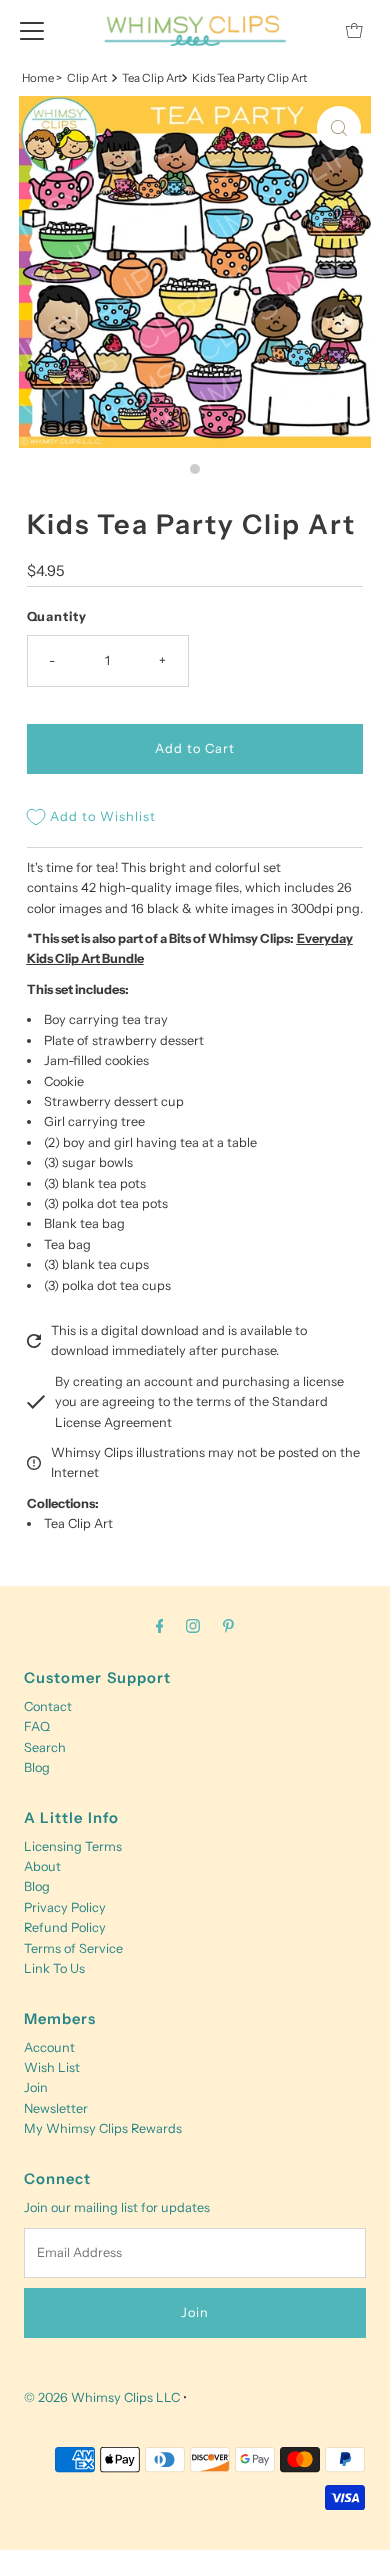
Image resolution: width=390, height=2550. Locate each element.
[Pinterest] (228, 1626)
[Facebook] (160, 1626)
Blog (37, 1767)
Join (36, 2087)
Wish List (52, 2067)
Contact (48, 1706)
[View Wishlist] (309, 30)
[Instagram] (193, 1626)
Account (49, 2047)
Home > (42, 78)
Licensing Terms (73, 1846)
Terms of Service (73, 1948)
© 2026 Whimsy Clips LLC (102, 2397)
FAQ (37, 1726)
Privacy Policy (65, 1907)
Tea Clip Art (78, 1523)
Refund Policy (65, 1927)
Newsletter (56, 2108)
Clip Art (87, 78)
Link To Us (54, 1968)
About (42, 1866)
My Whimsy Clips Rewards (103, 2128)
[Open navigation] (32, 30)
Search (45, 1747)
